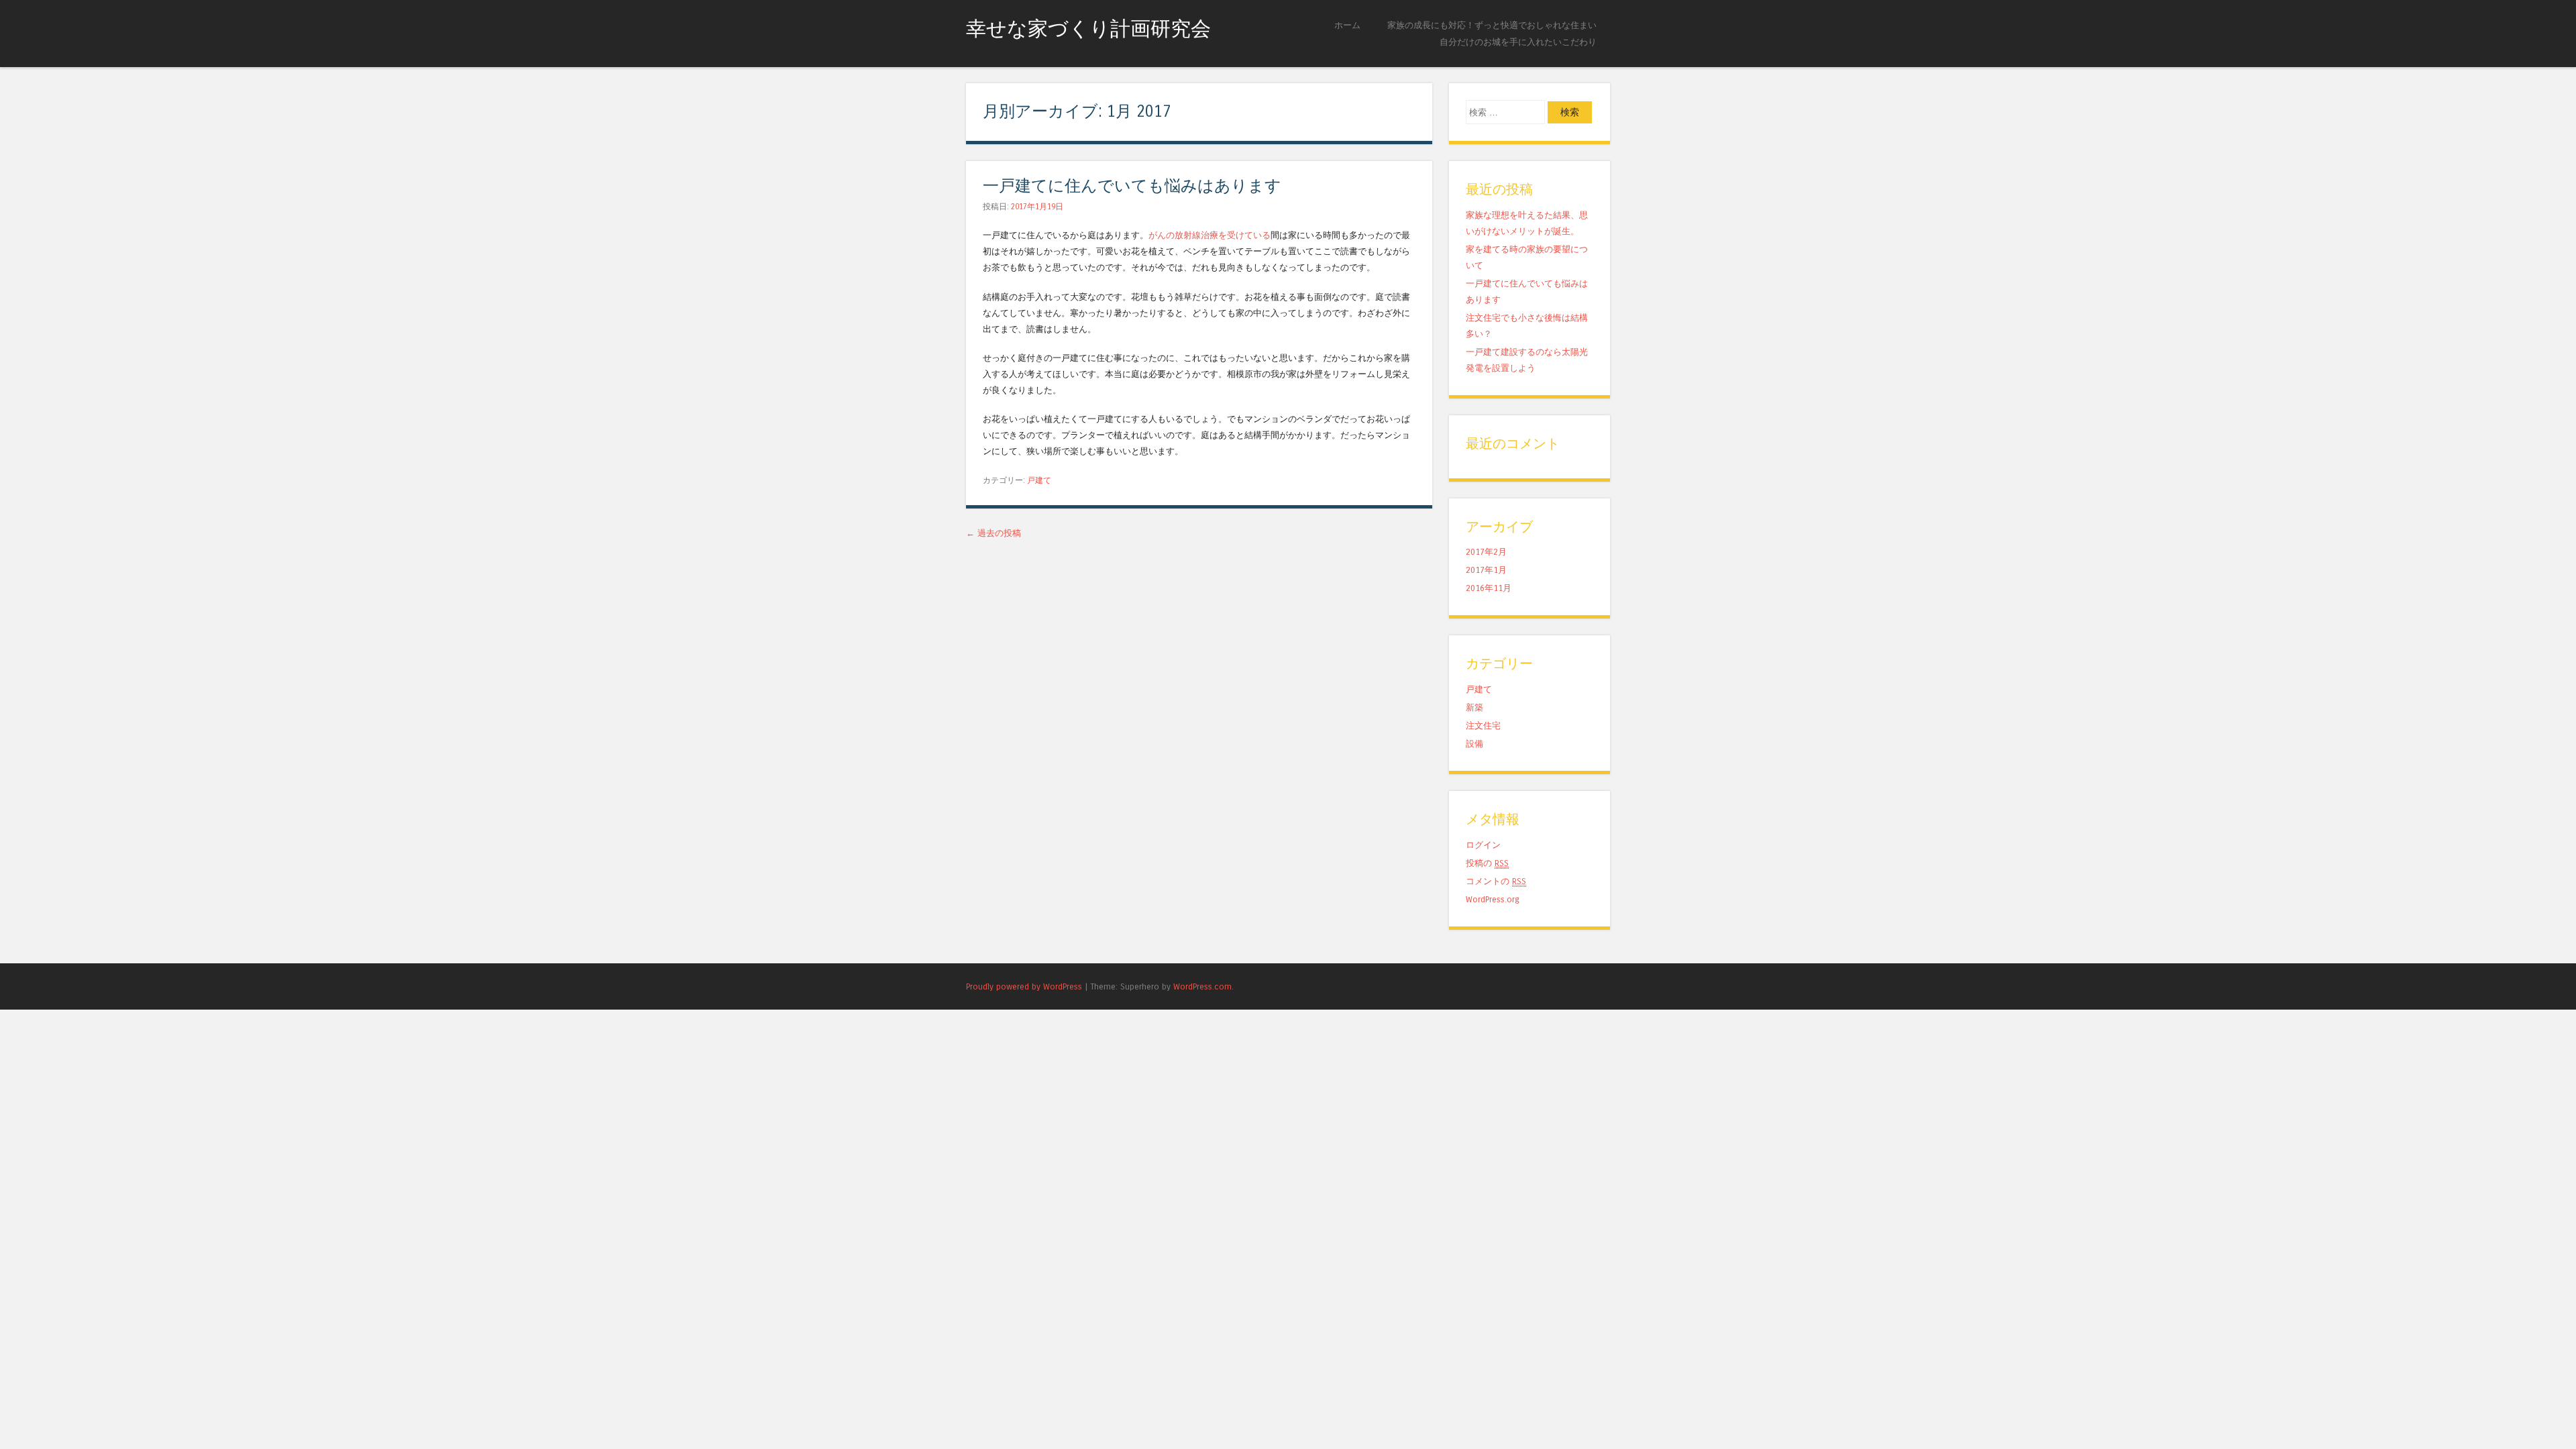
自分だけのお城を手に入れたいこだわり (1518, 42)
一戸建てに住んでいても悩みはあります (1132, 186)
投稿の (1487, 863)
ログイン (1483, 845)
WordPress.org (1493, 899)
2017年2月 (1486, 552)
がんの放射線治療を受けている (1210, 235)
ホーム (1347, 25)
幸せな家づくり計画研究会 (1088, 29)
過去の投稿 (994, 533)
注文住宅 (1483, 726)
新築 (1474, 707)
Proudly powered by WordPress (1024, 986)
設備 (1474, 744)
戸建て (1039, 480)
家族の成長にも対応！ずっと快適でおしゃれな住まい (1492, 25)
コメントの (1496, 881)
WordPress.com (1202, 986)
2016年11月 (1489, 588)
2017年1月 (1486, 570)
